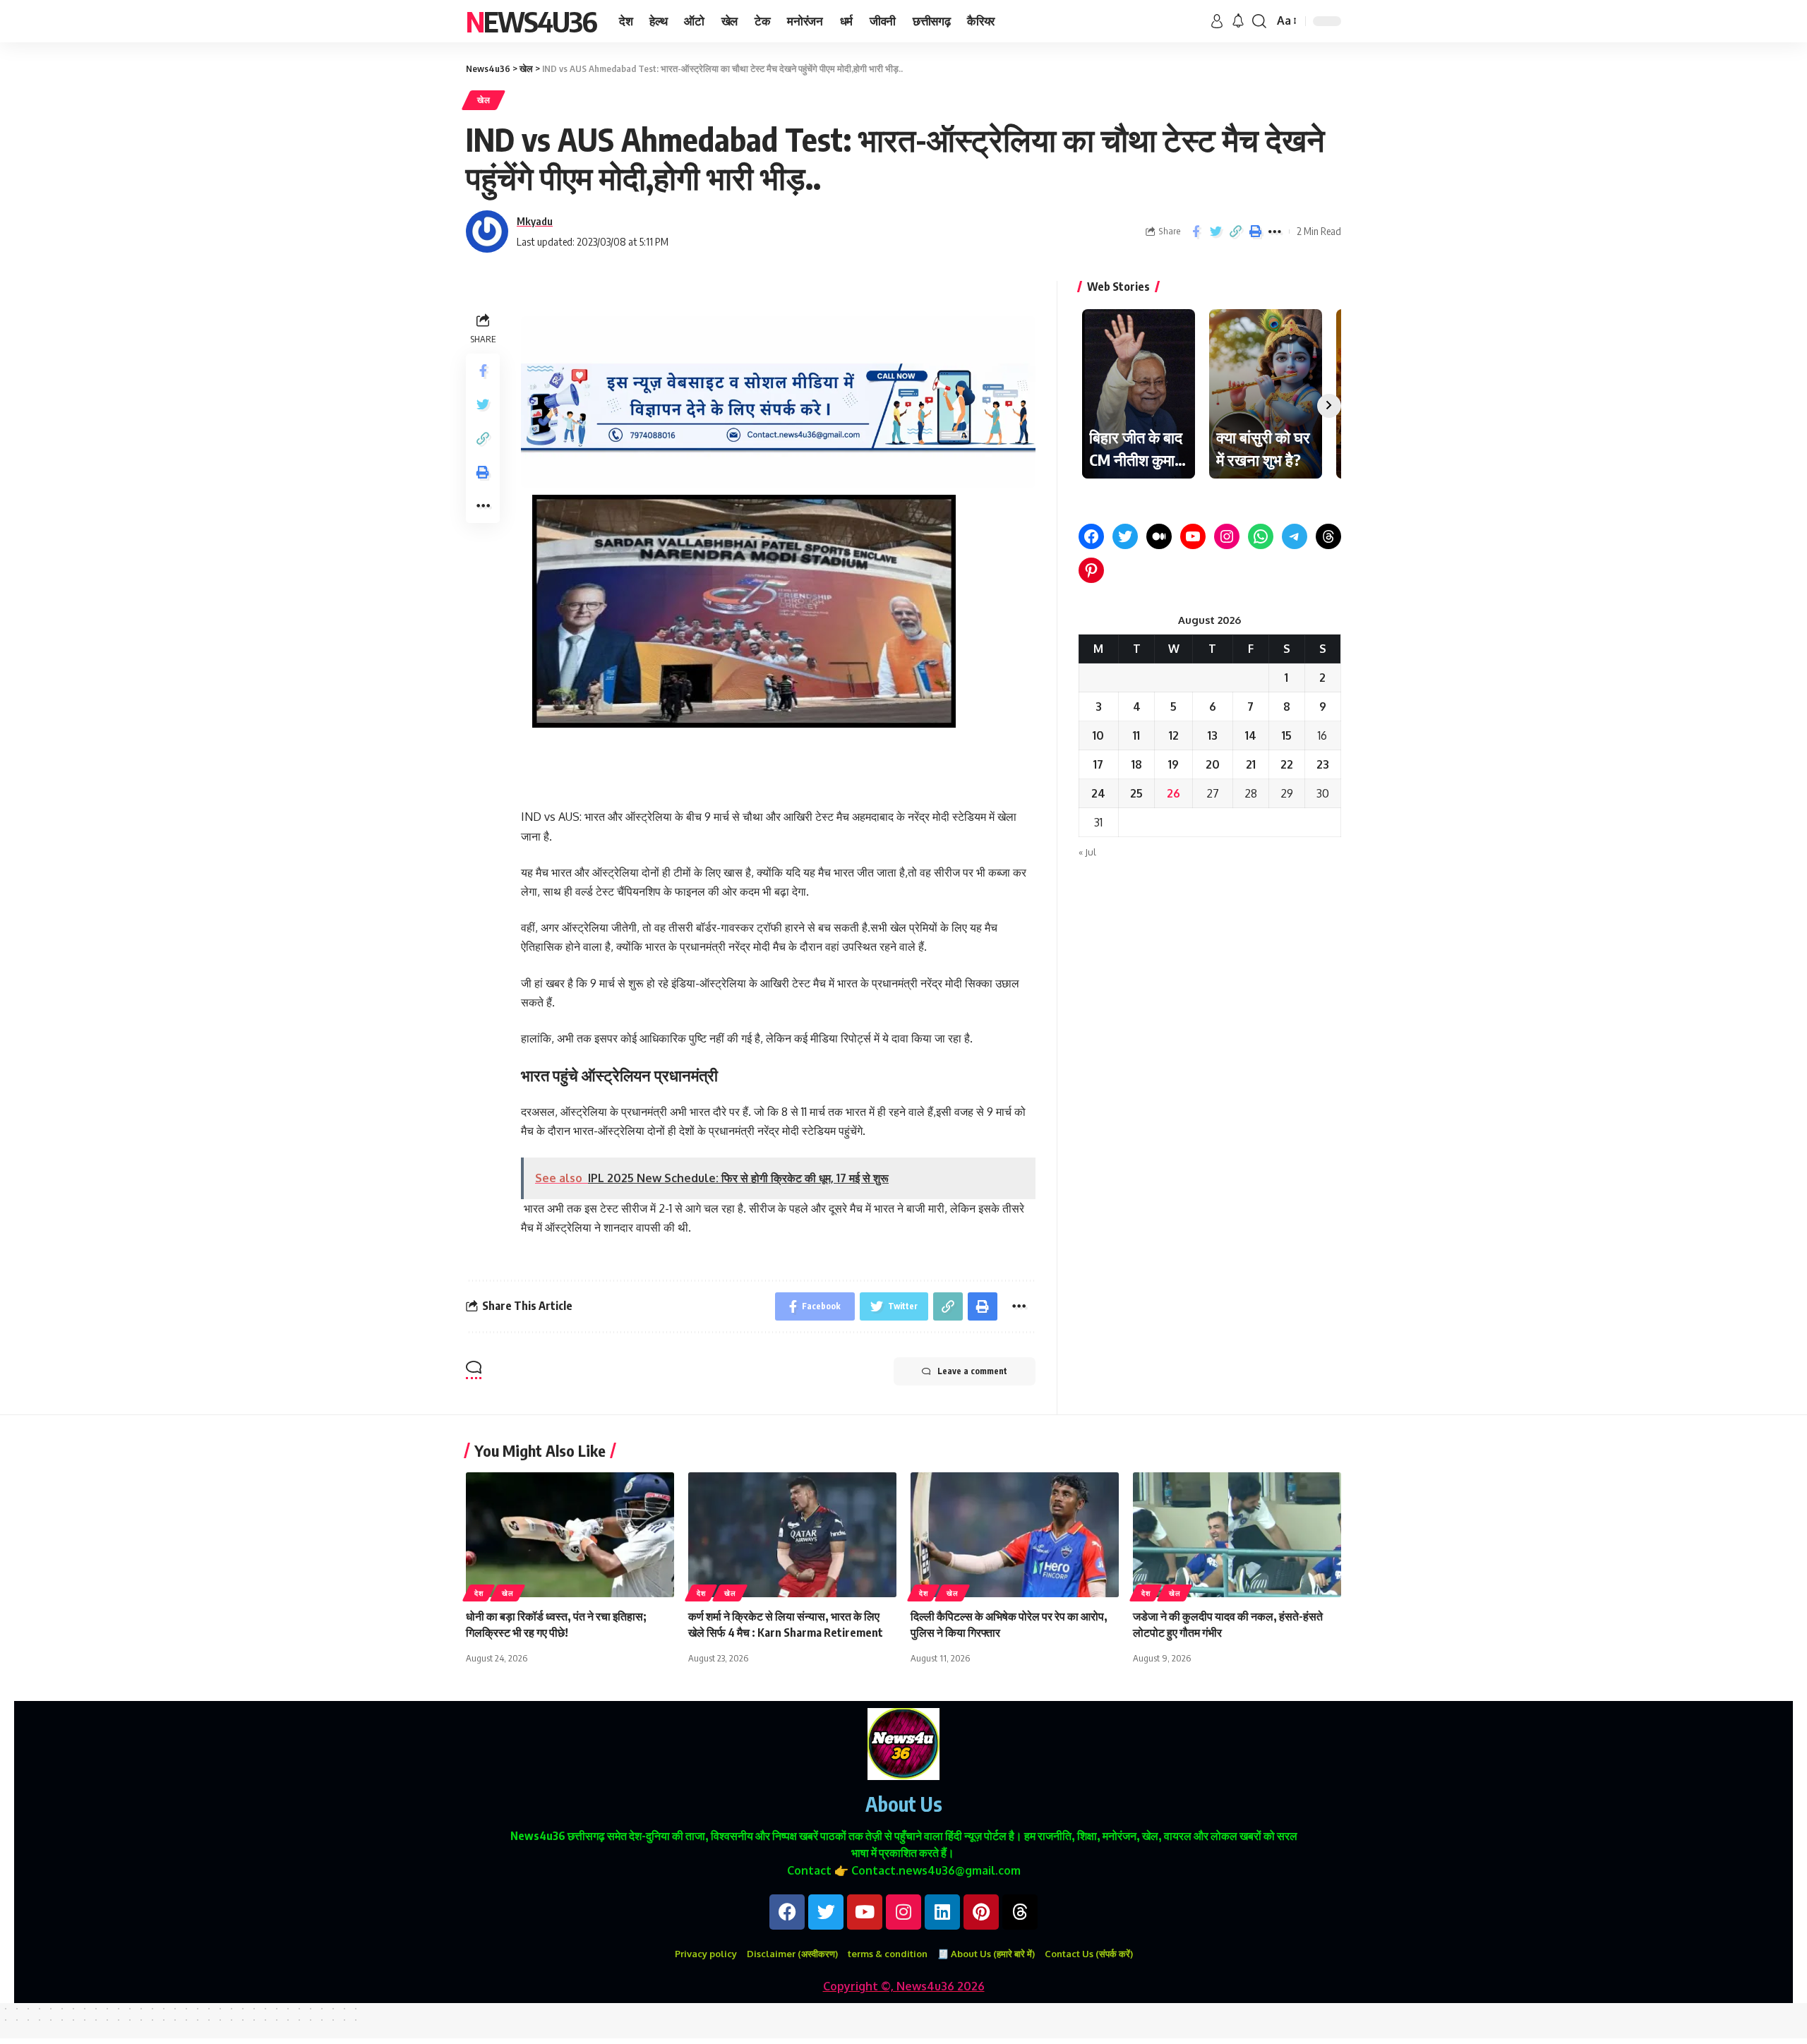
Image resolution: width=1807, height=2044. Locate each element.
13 (1213, 735)
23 (1323, 764)
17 (1098, 764)
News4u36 (531, 21)
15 (1287, 735)
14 (1251, 735)
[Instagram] (1227, 536)
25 (1136, 793)
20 (1213, 764)
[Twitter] (1125, 536)
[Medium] (1159, 536)
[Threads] (1328, 536)
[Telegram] (1295, 536)
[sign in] (1217, 21)
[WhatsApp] (1261, 536)
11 (1136, 735)
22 (1287, 764)
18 (1137, 764)
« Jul (1087, 852)
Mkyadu (535, 221)
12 (1174, 735)
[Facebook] (1091, 536)
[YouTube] (1193, 536)
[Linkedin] (942, 1912)
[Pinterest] (1091, 570)
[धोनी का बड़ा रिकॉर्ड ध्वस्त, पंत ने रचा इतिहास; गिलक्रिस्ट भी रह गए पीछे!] (570, 1535)
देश (479, 1593)
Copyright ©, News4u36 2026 (904, 1986)
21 (1251, 764)
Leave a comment (972, 1371)
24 (1098, 793)
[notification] (1238, 21)
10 (1098, 735)
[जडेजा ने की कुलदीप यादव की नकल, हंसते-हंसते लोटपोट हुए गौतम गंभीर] (1237, 1535)
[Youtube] (865, 1912)
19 (1173, 764)
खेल (484, 100)
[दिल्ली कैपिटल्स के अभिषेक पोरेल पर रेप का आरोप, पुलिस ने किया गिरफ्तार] (1015, 1535)
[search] (1259, 21)
